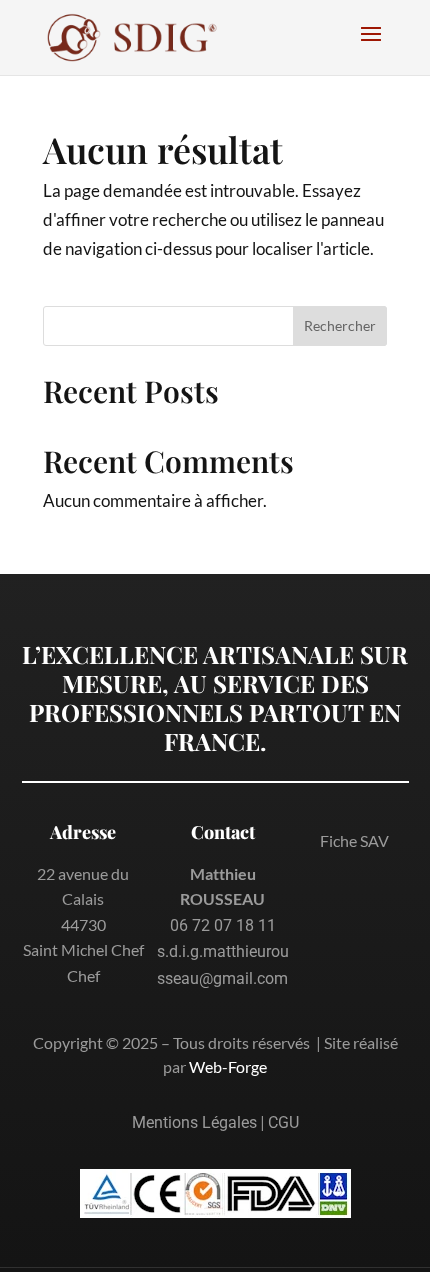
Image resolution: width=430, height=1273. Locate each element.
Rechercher (340, 325)
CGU (283, 1122)
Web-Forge (228, 1066)
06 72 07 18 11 (223, 925)
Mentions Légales (194, 1122)
